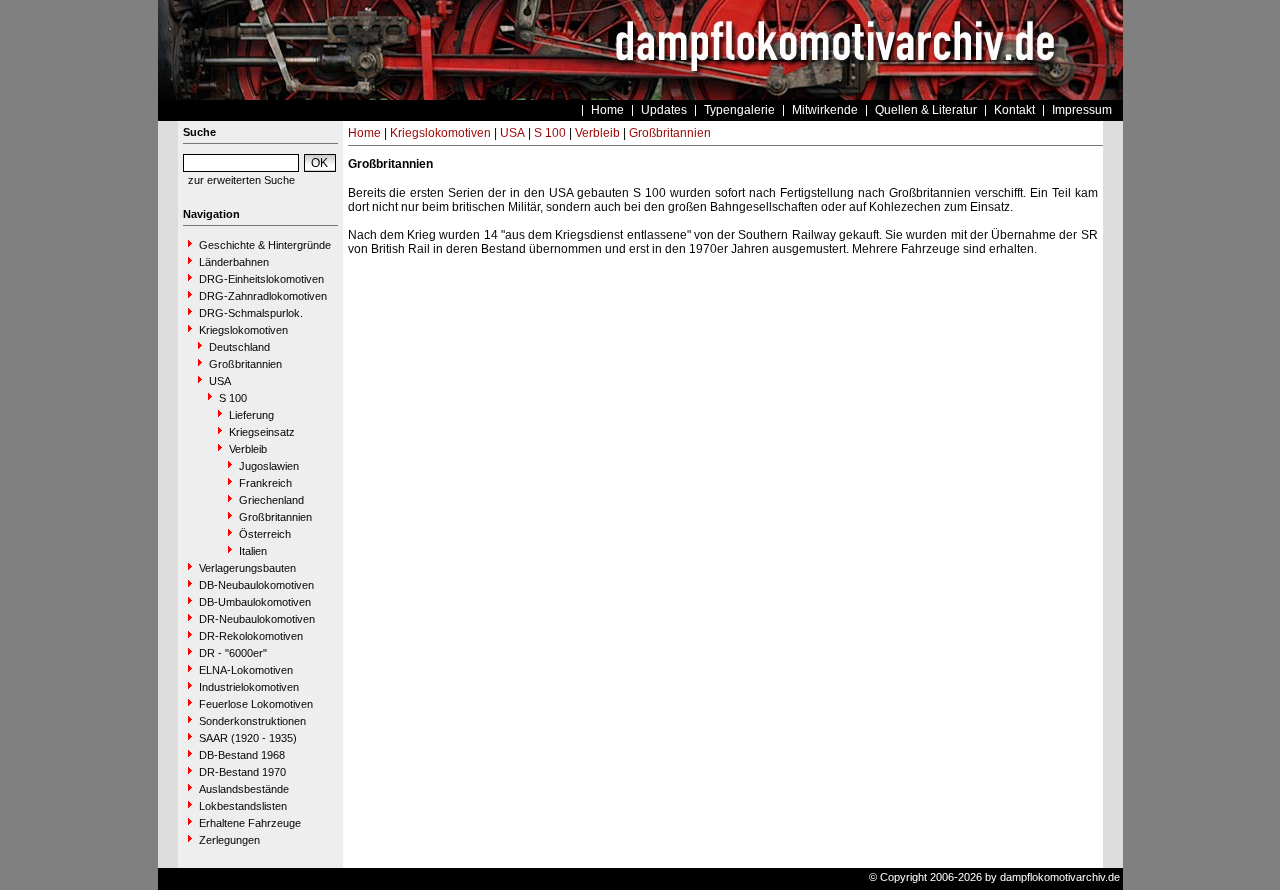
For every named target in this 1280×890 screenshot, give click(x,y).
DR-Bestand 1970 (242, 772)
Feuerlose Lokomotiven (256, 704)
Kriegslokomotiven (243, 330)
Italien (253, 551)
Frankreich (265, 483)
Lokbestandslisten (243, 806)
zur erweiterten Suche (241, 180)
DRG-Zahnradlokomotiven (263, 296)
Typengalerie (739, 110)
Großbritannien (245, 364)
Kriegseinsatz (262, 432)
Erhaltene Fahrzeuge (250, 823)
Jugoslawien (269, 466)
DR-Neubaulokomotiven (257, 619)
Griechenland (271, 500)
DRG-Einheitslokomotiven (261, 279)
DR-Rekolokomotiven (251, 636)
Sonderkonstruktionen (252, 721)
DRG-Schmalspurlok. (251, 313)
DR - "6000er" (233, 653)
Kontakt (1014, 110)
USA (220, 381)
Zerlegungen (229, 840)
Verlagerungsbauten (247, 568)
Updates (664, 110)
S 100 (233, 398)
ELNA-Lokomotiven (246, 670)
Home (607, 110)
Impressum (1082, 110)
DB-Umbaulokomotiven (255, 602)
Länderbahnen (234, 262)
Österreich (265, 534)
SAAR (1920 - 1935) (248, 738)
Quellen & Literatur (926, 110)
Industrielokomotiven (249, 687)
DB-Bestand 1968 (242, 755)
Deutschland (239, 347)
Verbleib (248, 449)
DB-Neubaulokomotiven (256, 585)
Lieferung (251, 415)
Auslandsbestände (244, 789)
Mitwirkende (825, 110)
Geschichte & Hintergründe (265, 245)
